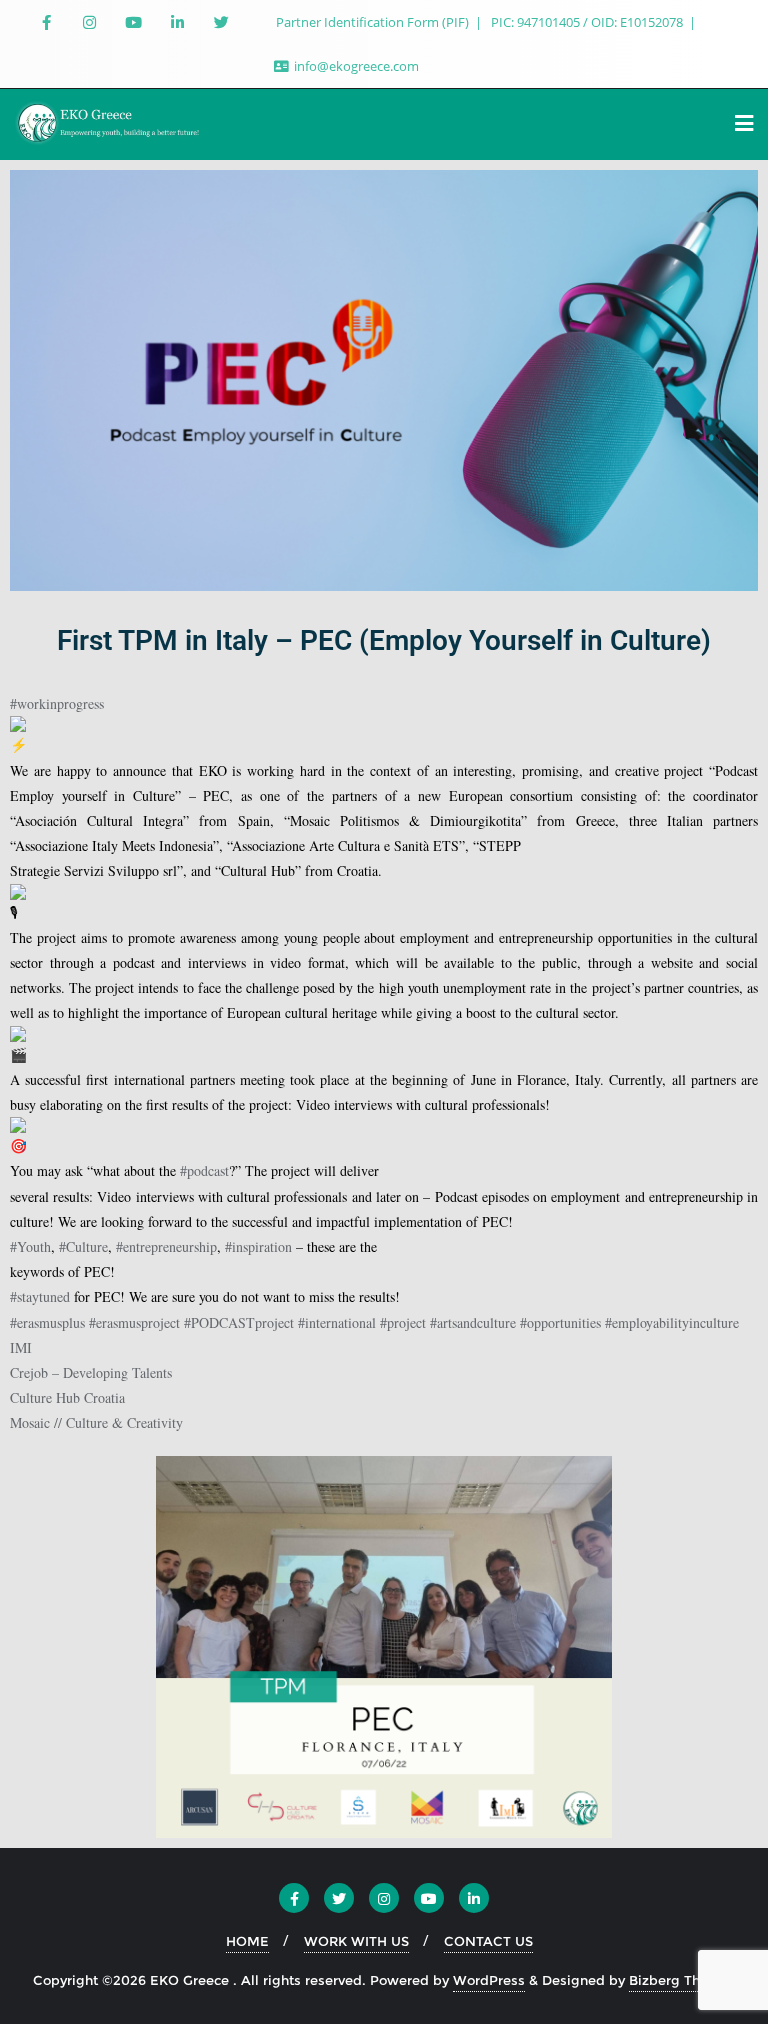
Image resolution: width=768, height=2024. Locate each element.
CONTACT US (488, 1941)
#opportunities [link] (560, 1322)
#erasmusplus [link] (47, 1322)
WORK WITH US (356, 1941)
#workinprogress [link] (57, 703)
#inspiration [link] (258, 1246)
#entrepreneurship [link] (166, 1246)
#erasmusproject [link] (134, 1322)
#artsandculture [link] (473, 1322)
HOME (247, 1941)
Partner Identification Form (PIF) (374, 22)
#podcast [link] (204, 1170)
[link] (21, 1347)
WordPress (489, 1980)
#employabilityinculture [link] (672, 1322)
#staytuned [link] (40, 1296)
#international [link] (337, 1322)
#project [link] (403, 1322)
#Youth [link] (30, 1246)
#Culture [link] (83, 1246)
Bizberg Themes (682, 1980)
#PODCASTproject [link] (239, 1322)
